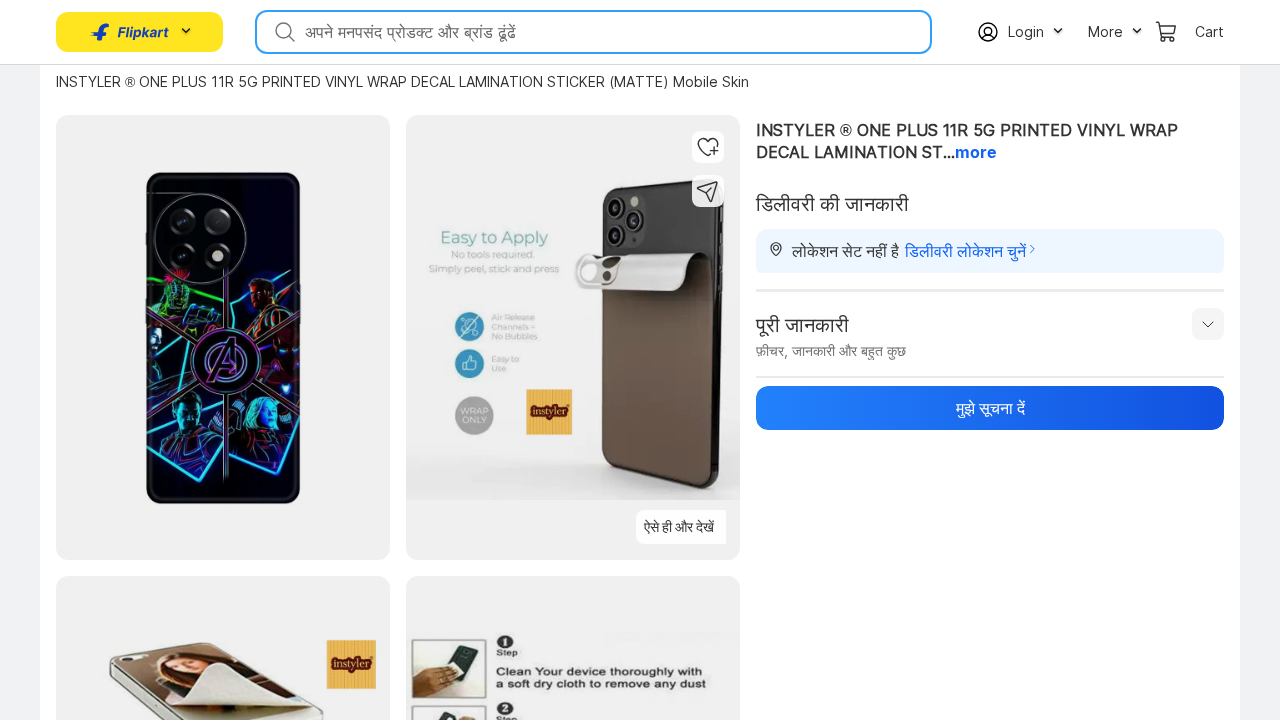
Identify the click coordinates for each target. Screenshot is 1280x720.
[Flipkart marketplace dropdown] (130, 32)
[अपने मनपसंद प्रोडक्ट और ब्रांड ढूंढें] (283, 32)
